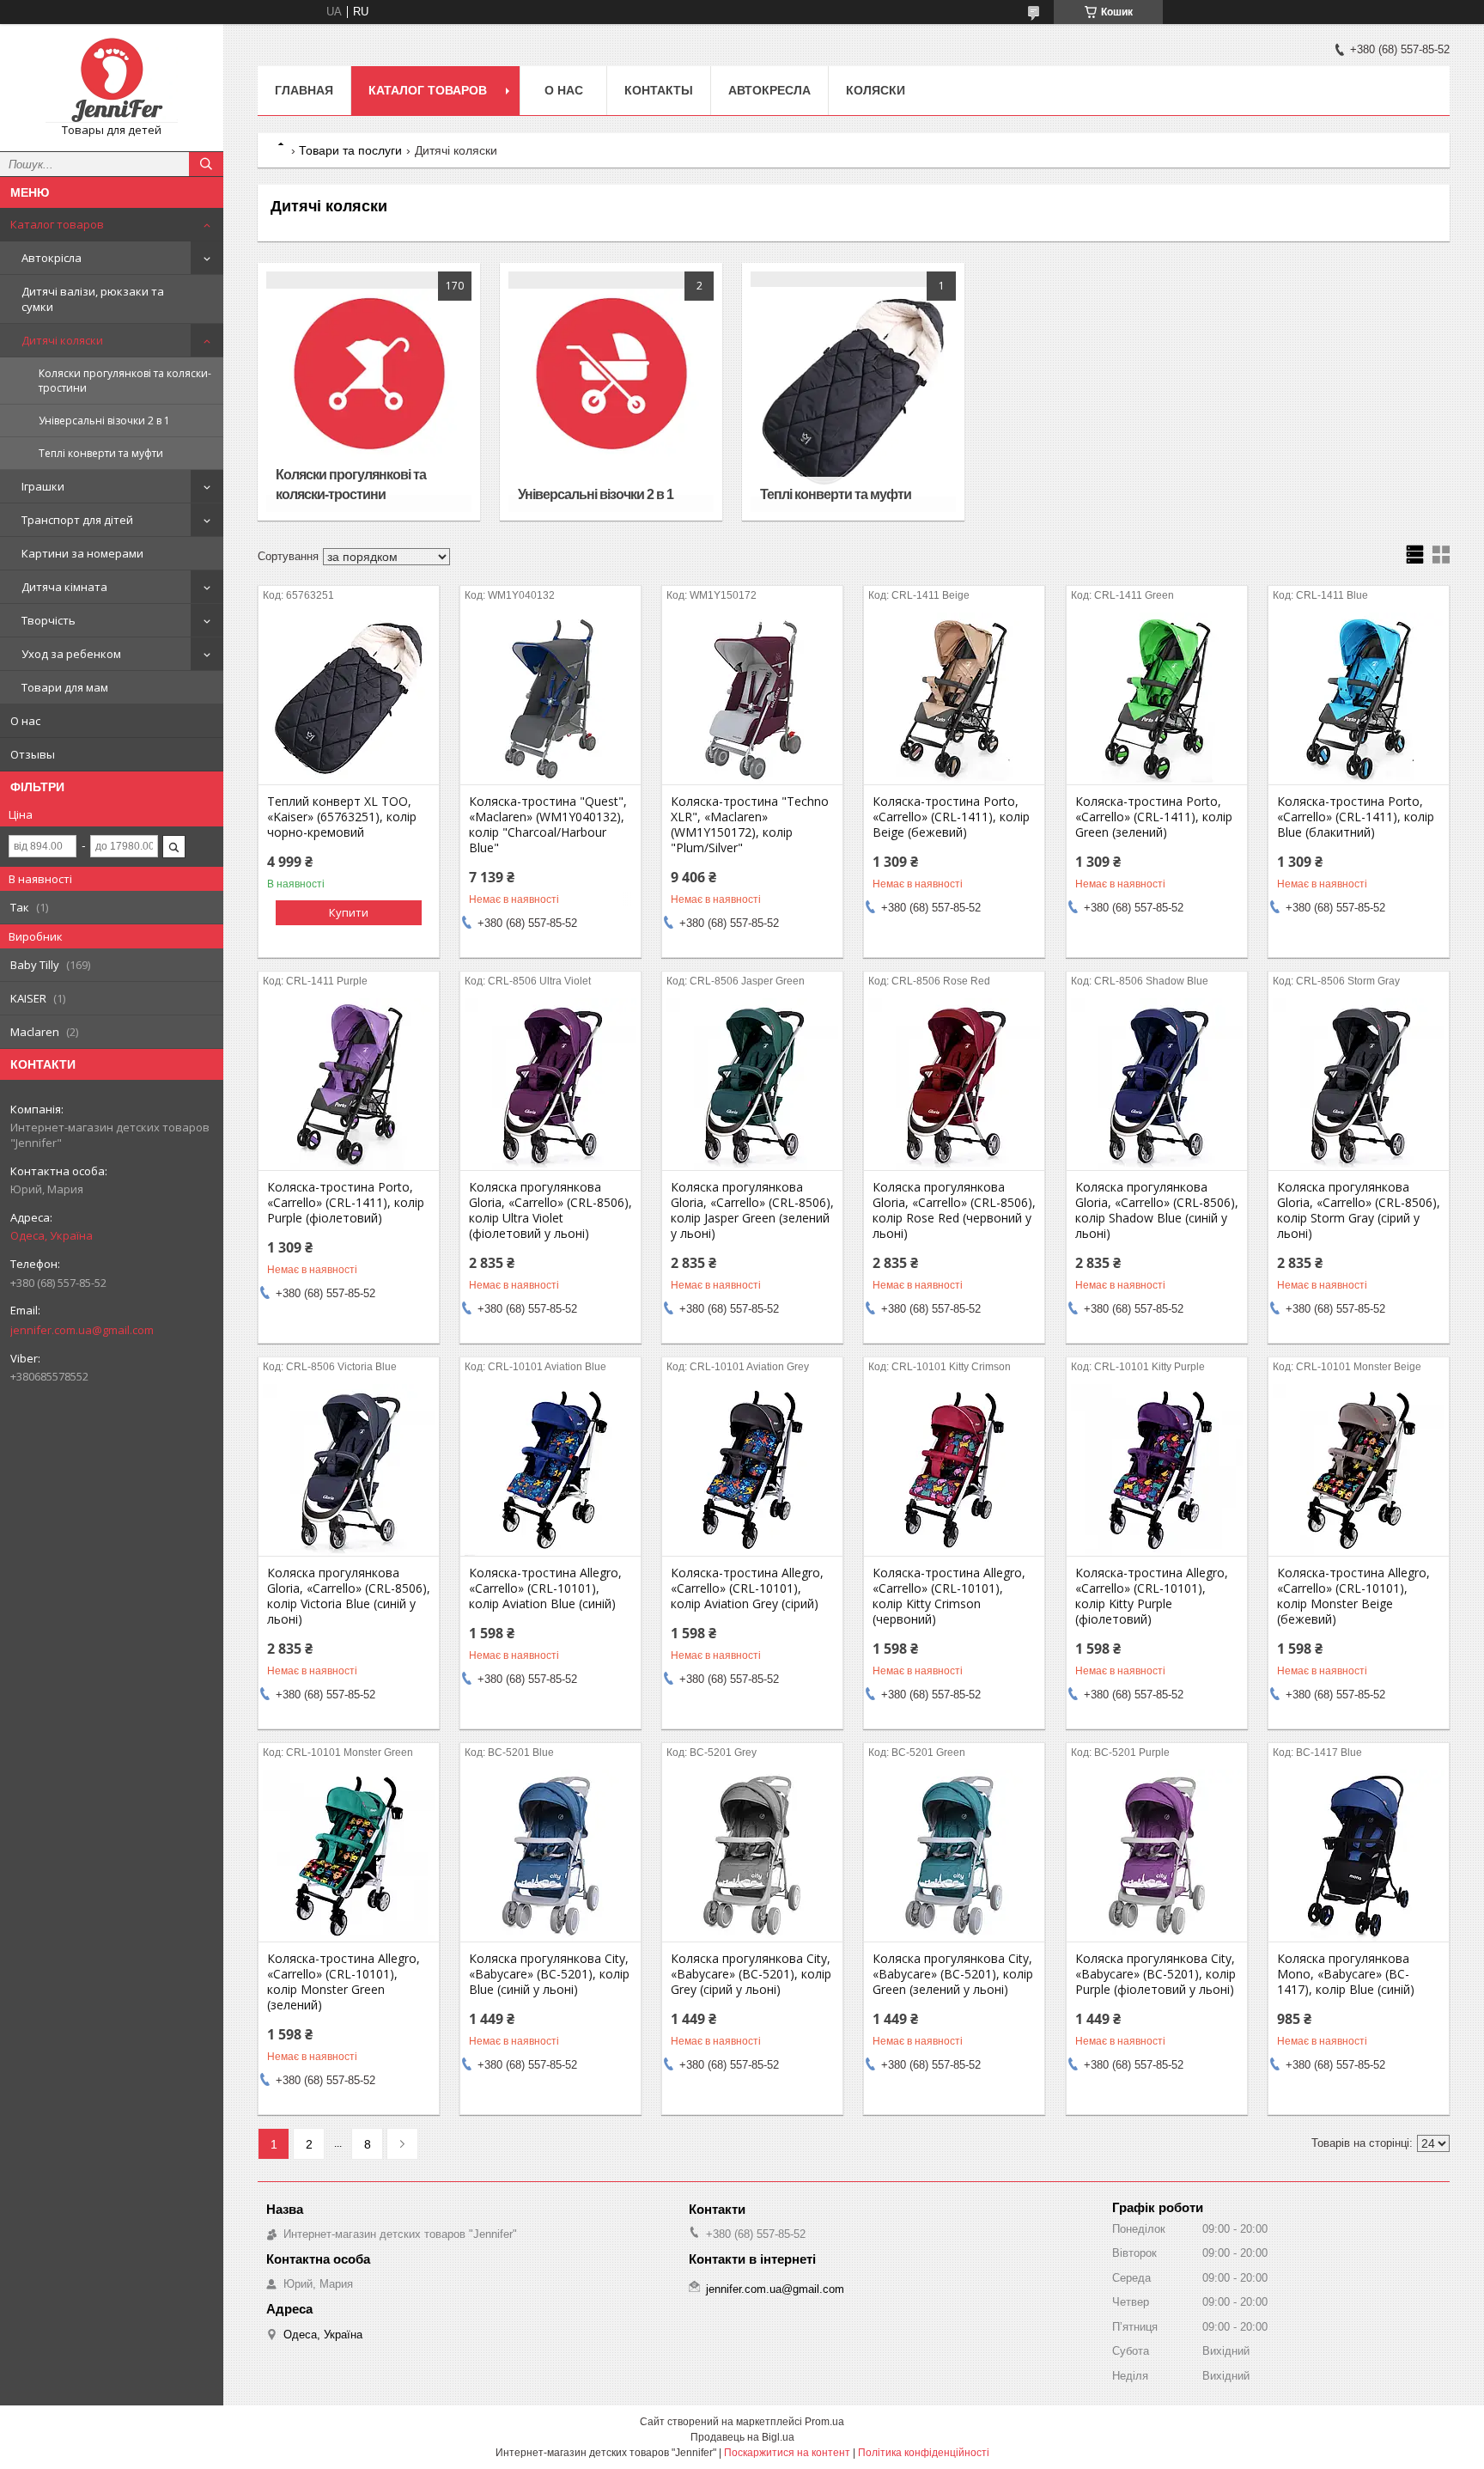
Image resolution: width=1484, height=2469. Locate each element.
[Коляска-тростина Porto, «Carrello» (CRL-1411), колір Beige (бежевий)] (954, 698)
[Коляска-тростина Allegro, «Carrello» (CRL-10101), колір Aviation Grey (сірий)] (752, 1470)
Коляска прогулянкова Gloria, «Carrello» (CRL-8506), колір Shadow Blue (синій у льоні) (1157, 1210)
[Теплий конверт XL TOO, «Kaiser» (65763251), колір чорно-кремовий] (349, 698)
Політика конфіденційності (924, 2453)
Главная (304, 90)
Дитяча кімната (64, 587)
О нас (25, 721)
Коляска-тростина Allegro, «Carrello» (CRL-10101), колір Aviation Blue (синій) (545, 1588)
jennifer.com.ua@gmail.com (82, 1330)
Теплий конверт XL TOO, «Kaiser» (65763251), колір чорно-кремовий (342, 817)
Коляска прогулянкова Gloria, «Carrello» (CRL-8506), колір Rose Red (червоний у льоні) (954, 1210)
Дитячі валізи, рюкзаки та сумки (93, 299)
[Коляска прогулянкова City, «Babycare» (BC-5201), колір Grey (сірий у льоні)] (752, 1856)
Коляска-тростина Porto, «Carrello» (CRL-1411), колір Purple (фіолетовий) (346, 1203)
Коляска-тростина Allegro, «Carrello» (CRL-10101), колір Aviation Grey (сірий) (747, 1588)
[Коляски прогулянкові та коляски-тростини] (369, 392)
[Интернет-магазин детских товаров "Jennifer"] (112, 80)
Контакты (659, 90)
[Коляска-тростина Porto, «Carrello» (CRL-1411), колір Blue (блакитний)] (1359, 698)
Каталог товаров (57, 224)
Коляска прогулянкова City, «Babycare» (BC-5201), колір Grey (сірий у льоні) (751, 1974)
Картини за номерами (82, 553)
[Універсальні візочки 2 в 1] (611, 392)
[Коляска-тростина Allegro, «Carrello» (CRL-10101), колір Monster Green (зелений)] (349, 1856)
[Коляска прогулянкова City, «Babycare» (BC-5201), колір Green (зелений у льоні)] (954, 1856)
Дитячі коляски (62, 340)
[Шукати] (206, 164)
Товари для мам (65, 687)
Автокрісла (52, 258)
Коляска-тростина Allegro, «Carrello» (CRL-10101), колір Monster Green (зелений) (344, 1982)
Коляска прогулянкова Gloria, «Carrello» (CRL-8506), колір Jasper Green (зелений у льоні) (752, 1210)
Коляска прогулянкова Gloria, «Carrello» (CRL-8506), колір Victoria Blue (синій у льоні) (349, 1596)
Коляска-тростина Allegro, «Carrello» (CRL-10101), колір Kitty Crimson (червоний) (949, 1596)
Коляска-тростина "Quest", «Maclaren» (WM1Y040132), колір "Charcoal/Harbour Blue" (548, 825)
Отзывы (33, 754)
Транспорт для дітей (77, 520)
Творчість (49, 620)
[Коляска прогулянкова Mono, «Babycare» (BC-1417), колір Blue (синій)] (1359, 1856)
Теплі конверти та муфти (101, 453)
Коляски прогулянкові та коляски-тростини (125, 381)
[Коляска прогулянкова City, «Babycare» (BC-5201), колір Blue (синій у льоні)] (550, 1856)
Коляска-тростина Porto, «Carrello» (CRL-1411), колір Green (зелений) (1154, 817)
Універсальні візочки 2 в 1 (104, 421)
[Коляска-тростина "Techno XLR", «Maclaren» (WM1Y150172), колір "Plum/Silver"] (752, 698)
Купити (349, 912)
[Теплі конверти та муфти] (853, 392)
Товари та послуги (350, 150)
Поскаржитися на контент (787, 2453)
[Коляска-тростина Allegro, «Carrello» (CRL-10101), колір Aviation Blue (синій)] (550, 1470)
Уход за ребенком (71, 654)
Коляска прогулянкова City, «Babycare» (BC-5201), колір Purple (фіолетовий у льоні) (1156, 1974)
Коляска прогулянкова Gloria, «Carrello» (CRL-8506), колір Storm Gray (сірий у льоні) (1359, 1210)
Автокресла (769, 90)
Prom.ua (824, 2422)
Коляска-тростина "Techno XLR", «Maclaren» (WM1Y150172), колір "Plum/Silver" (750, 825)
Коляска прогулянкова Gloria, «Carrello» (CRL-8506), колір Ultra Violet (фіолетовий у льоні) (550, 1210)
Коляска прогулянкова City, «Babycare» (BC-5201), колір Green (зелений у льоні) (953, 1974)
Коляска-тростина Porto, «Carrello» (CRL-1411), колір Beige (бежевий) (951, 817)
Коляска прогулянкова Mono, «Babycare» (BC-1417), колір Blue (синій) (1346, 1974)
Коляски (876, 90)
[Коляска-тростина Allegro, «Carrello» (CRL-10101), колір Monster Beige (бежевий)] (1359, 1470)
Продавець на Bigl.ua (742, 2437)
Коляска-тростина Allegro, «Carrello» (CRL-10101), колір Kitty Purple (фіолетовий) (1152, 1596)
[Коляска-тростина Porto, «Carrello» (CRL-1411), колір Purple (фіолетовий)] (349, 1084)
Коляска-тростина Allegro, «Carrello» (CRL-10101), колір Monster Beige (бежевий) (1353, 1596)
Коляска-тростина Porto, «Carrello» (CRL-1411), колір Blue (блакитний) (1356, 817)
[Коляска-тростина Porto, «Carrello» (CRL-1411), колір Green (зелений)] (1157, 698)
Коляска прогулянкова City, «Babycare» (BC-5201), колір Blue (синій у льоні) (549, 1974)
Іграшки (43, 486)
